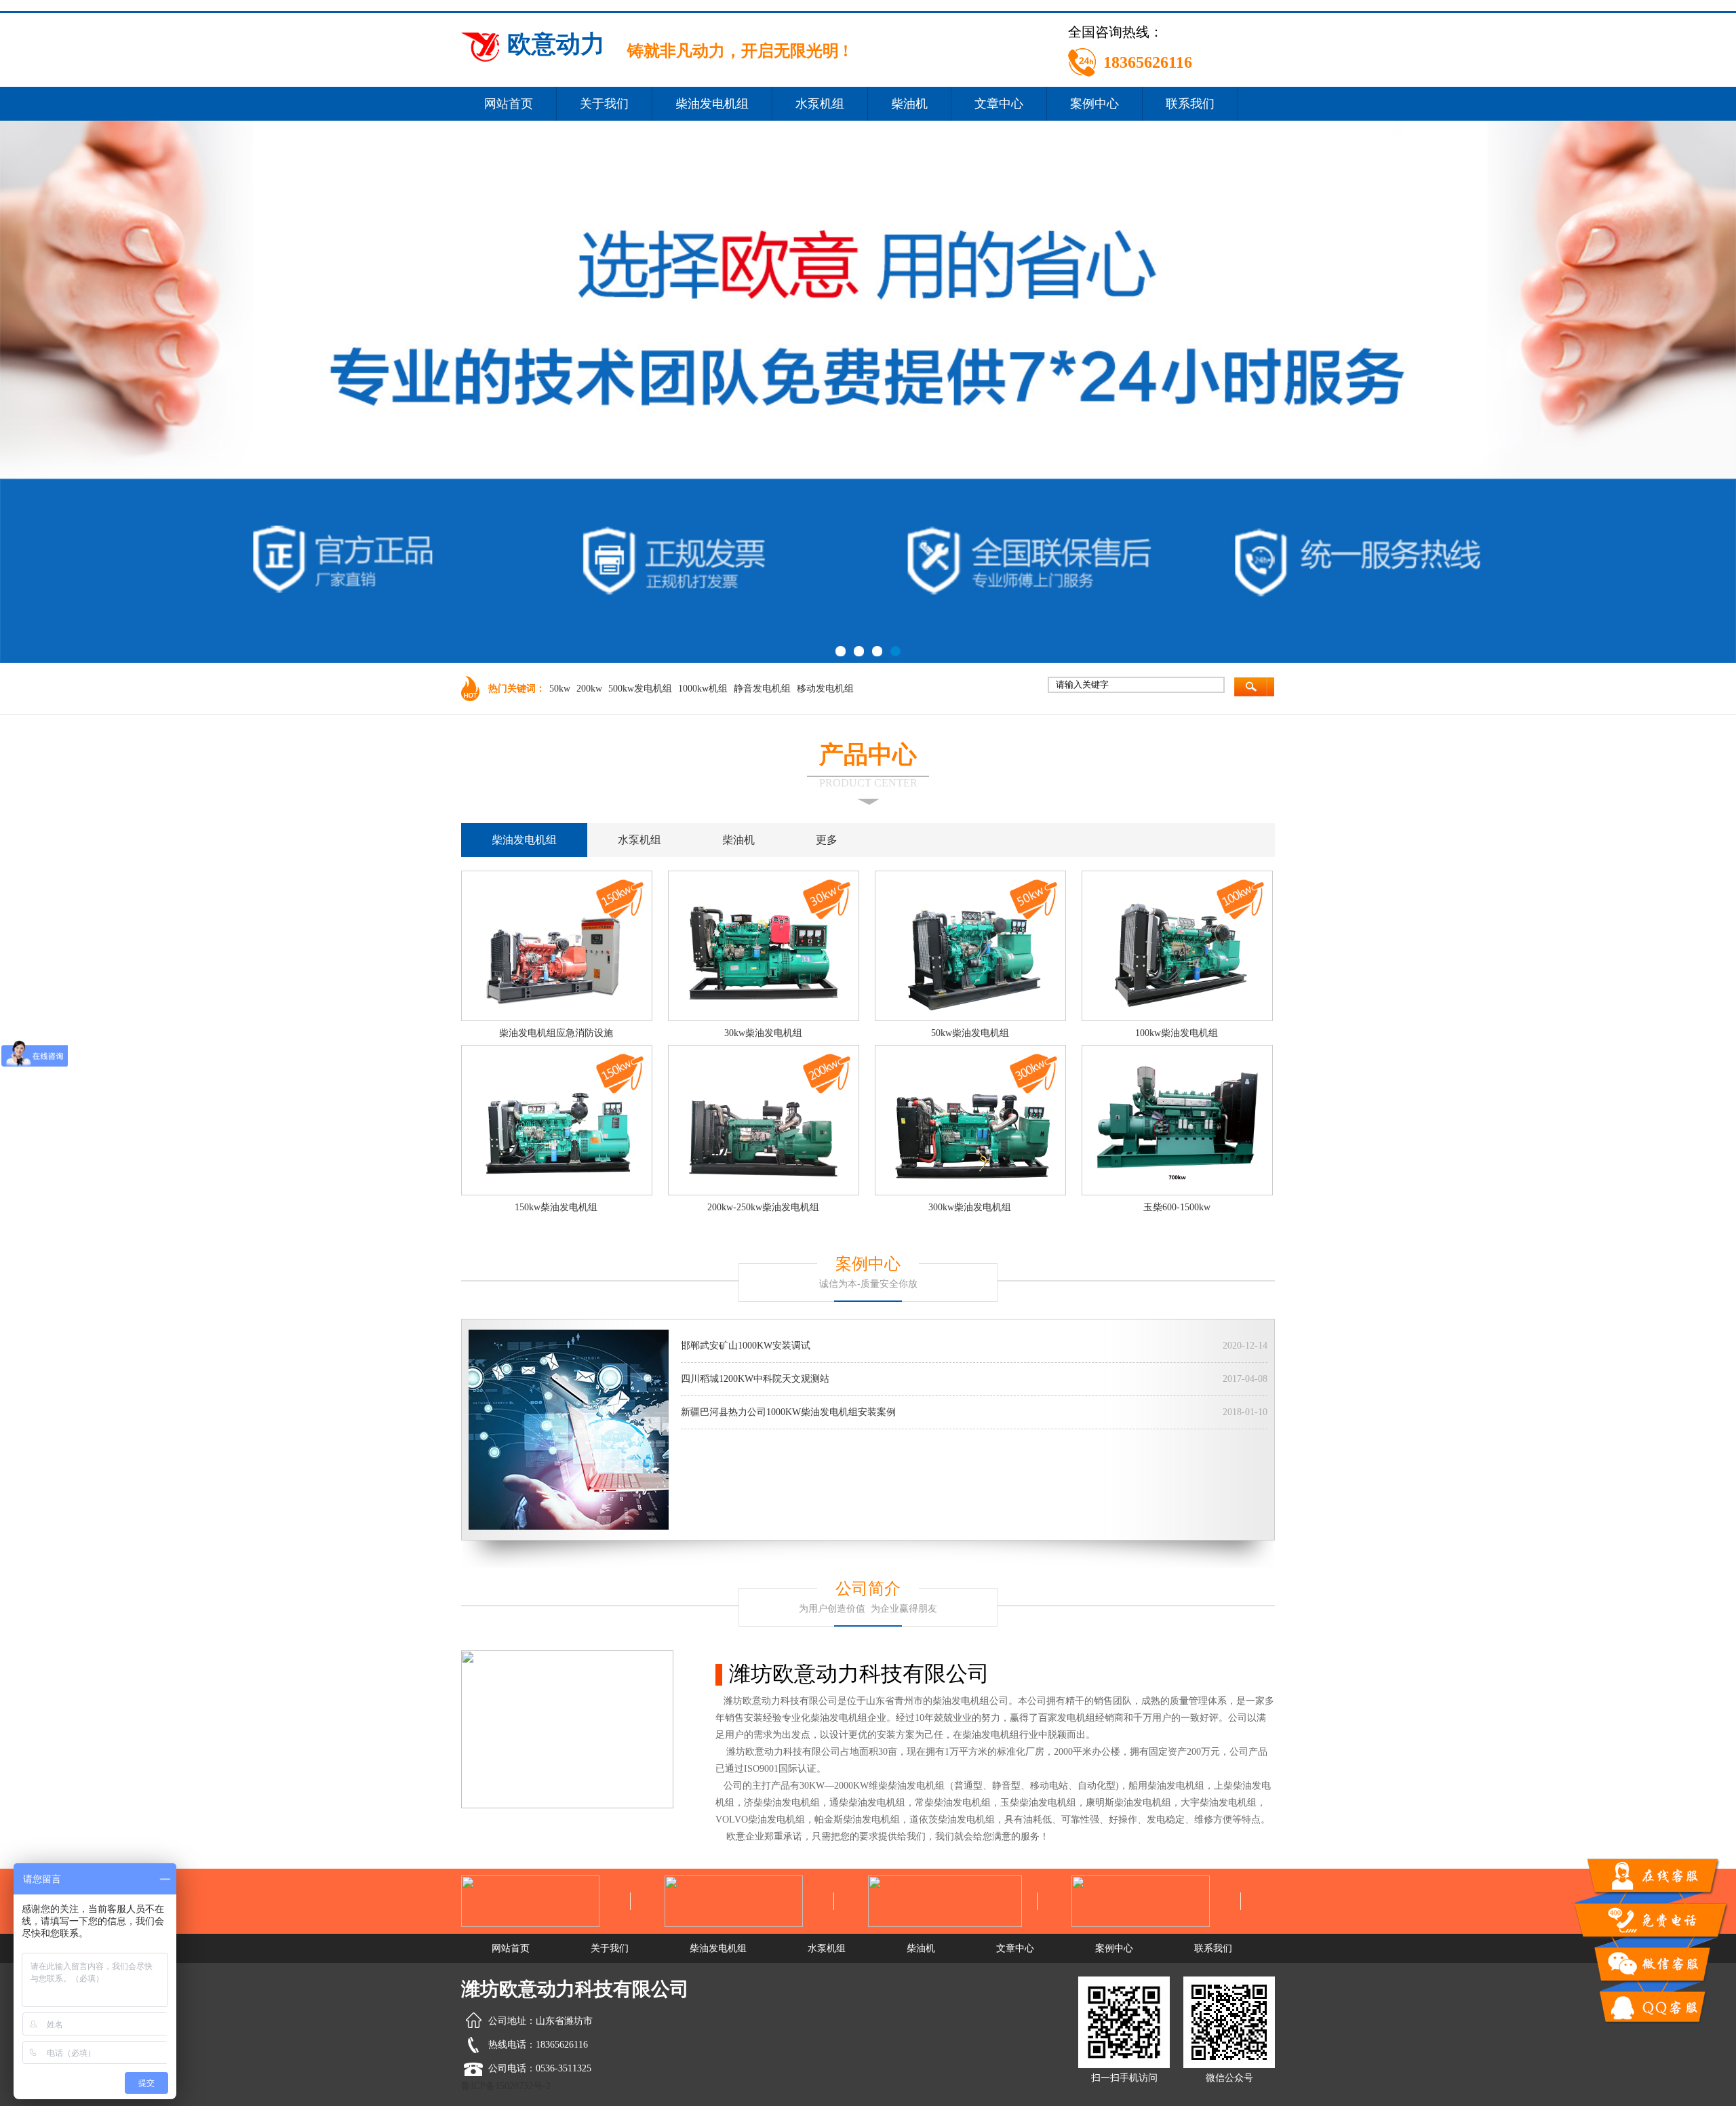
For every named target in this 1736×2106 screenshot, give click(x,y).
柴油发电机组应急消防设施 (556, 1033)
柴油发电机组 (712, 104)
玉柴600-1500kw (1177, 1207)
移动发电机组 (825, 689)
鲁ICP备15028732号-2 (506, 2086)
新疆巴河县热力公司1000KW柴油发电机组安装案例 (788, 1412)
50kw (560, 689)
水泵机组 (820, 104)
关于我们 (604, 104)
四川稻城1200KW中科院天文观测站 (755, 1379)
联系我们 (1190, 104)
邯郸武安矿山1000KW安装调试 (746, 1346)
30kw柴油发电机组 (763, 1033)
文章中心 (999, 104)
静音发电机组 (762, 689)
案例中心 (1094, 104)
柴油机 (909, 104)
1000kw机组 (703, 689)
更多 (827, 840)
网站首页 (509, 104)
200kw (589, 689)
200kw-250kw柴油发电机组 (763, 1207)
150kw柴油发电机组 (556, 1207)
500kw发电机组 (640, 689)
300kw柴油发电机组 (970, 1207)
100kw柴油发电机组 (1177, 1033)
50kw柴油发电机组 (970, 1033)
